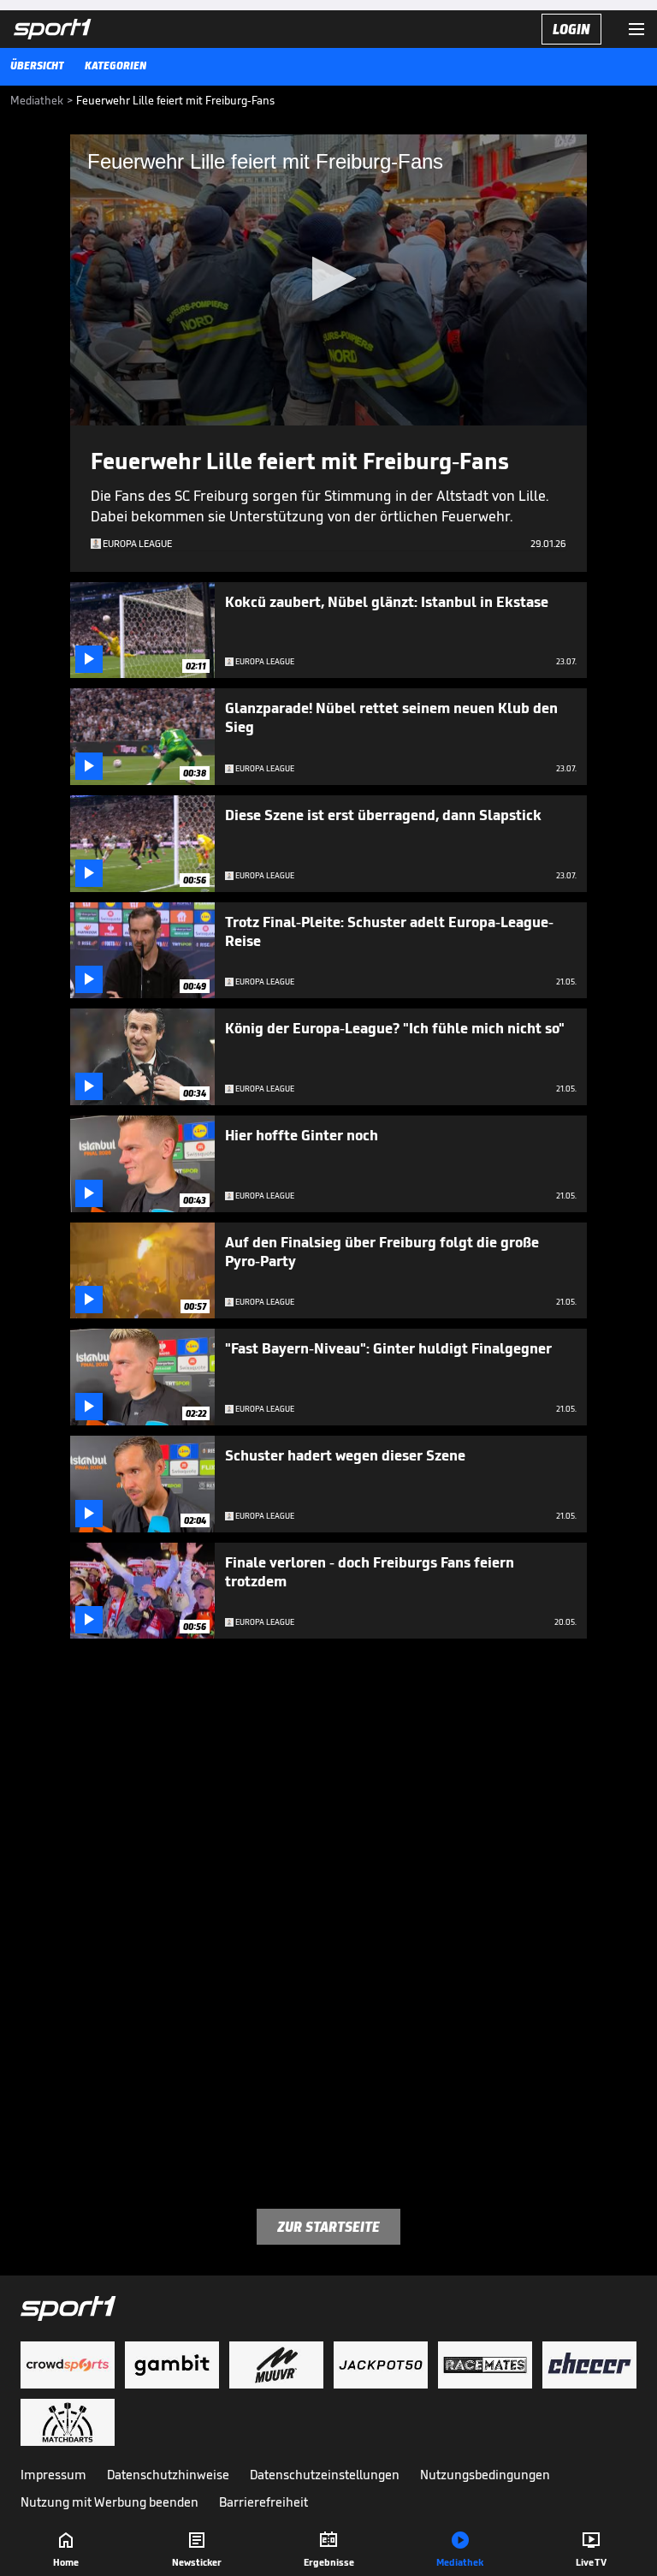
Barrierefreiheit (263, 2502)
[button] (329, 279)
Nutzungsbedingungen (485, 2475)
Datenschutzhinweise (168, 2475)
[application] (328, 280)
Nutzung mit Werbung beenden (109, 2502)
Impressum (53, 2475)
